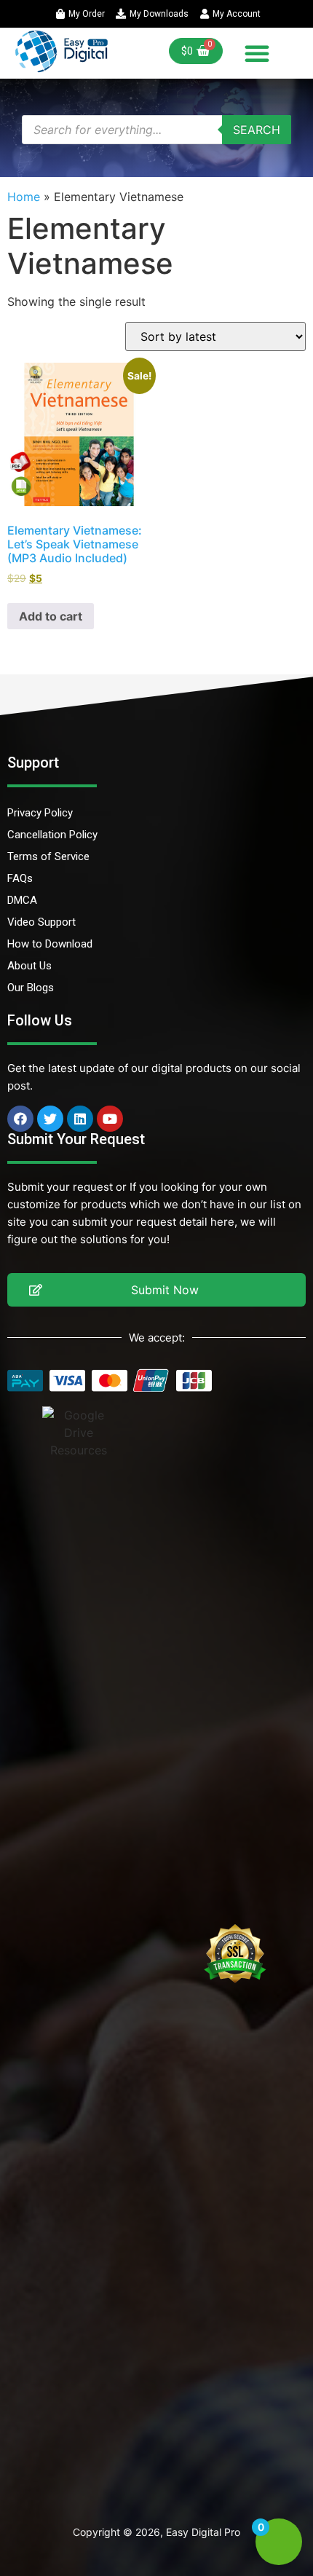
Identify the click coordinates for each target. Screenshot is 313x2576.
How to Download (50, 944)
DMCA (22, 900)
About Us (29, 966)
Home (24, 197)
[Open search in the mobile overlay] (156, 130)
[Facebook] (20, 1119)
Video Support (41, 922)
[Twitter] (50, 1119)
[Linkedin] (80, 1119)
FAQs (20, 878)
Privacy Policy (40, 813)
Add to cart (51, 616)
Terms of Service (48, 856)
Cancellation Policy (52, 835)
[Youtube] (110, 1119)
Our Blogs (31, 988)
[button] (257, 53)
